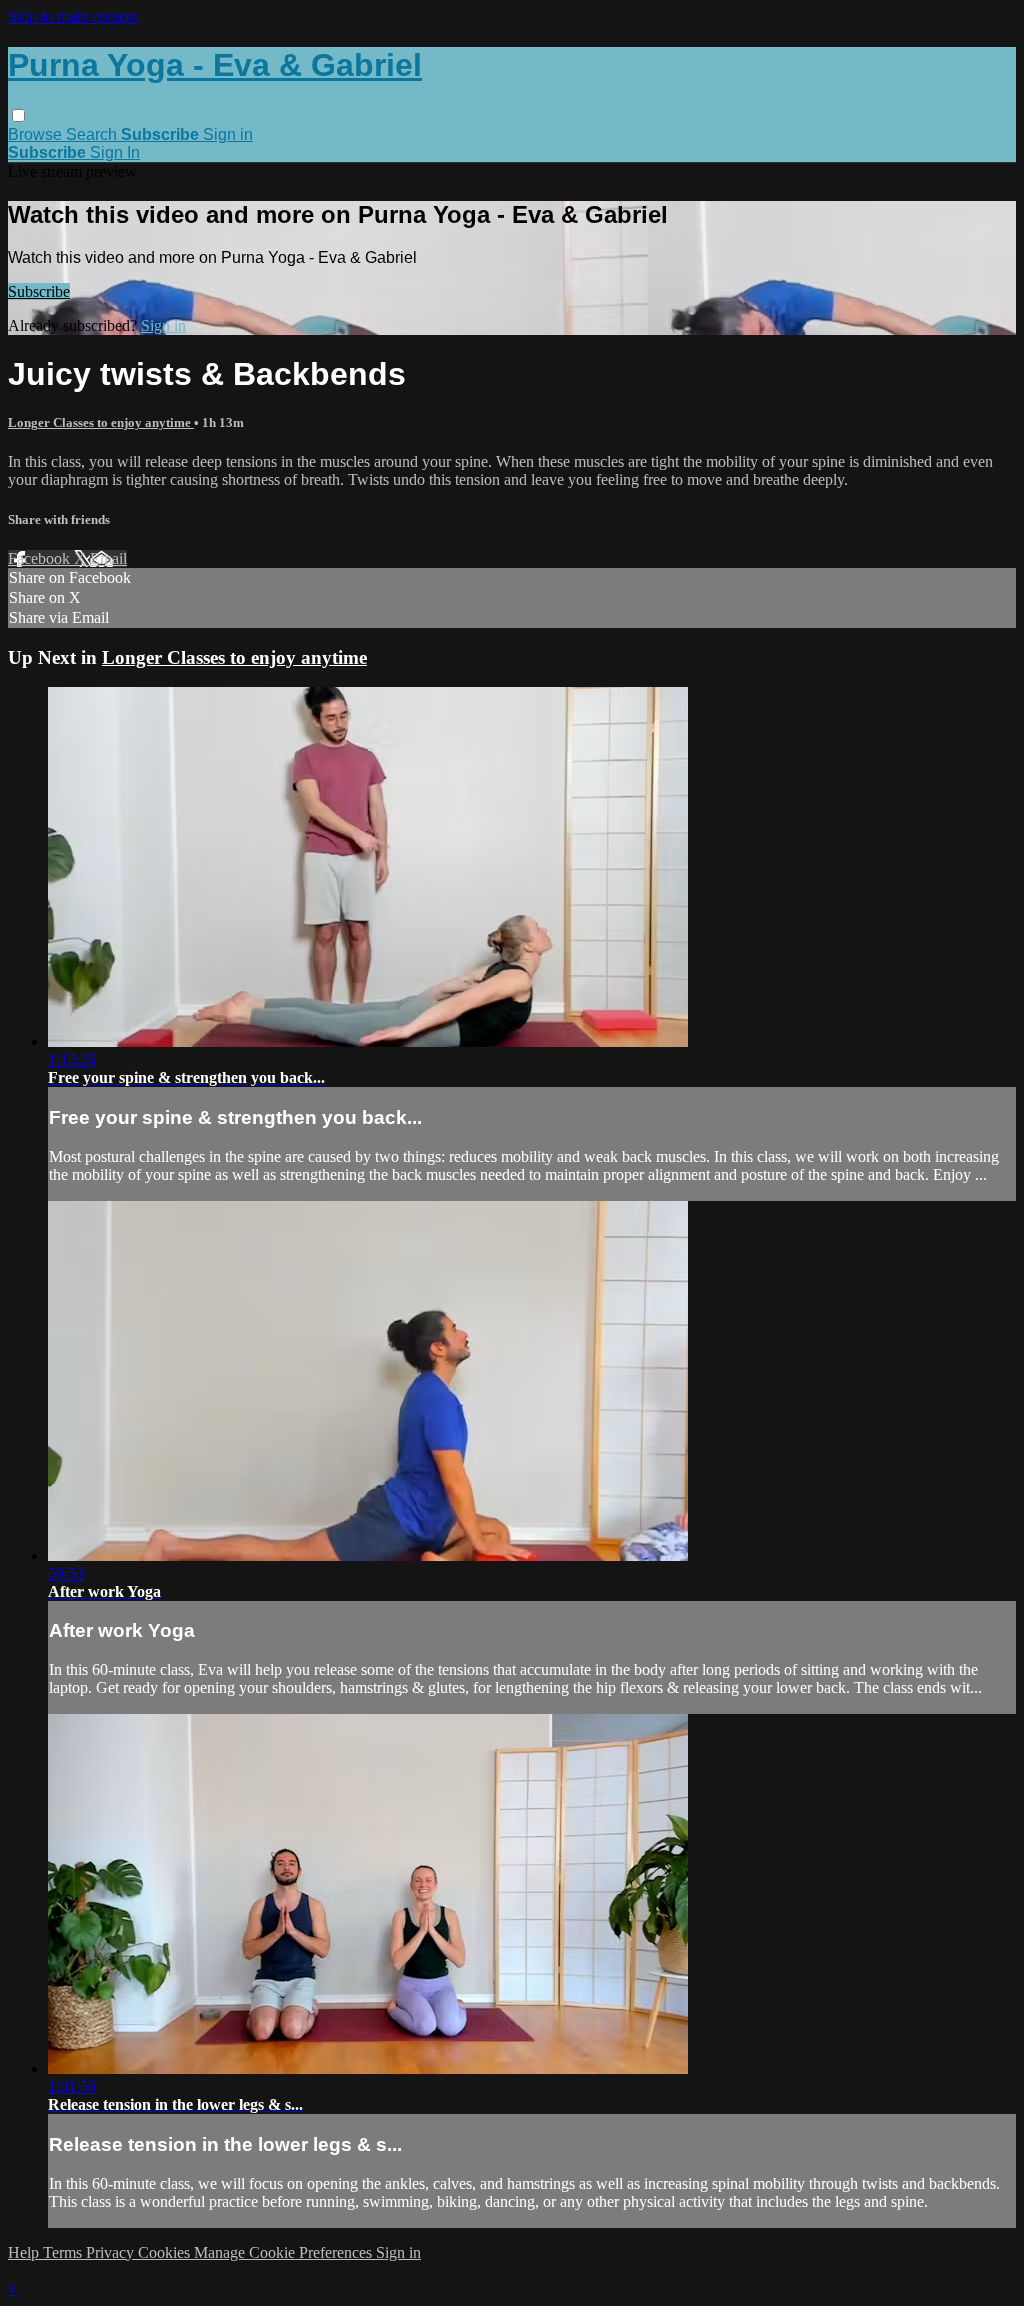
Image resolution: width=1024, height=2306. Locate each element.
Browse (37, 134)
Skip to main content (73, 16)
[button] (18, 115)
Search (93, 134)
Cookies (166, 2252)
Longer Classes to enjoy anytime (101, 422)
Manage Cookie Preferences (285, 2252)
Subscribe (39, 291)
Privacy (112, 2252)
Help (25, 2252)
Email (108, 558)
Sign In (115, 152)
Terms (64, 2252)
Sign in (228, 134)
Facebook (41, 558)
